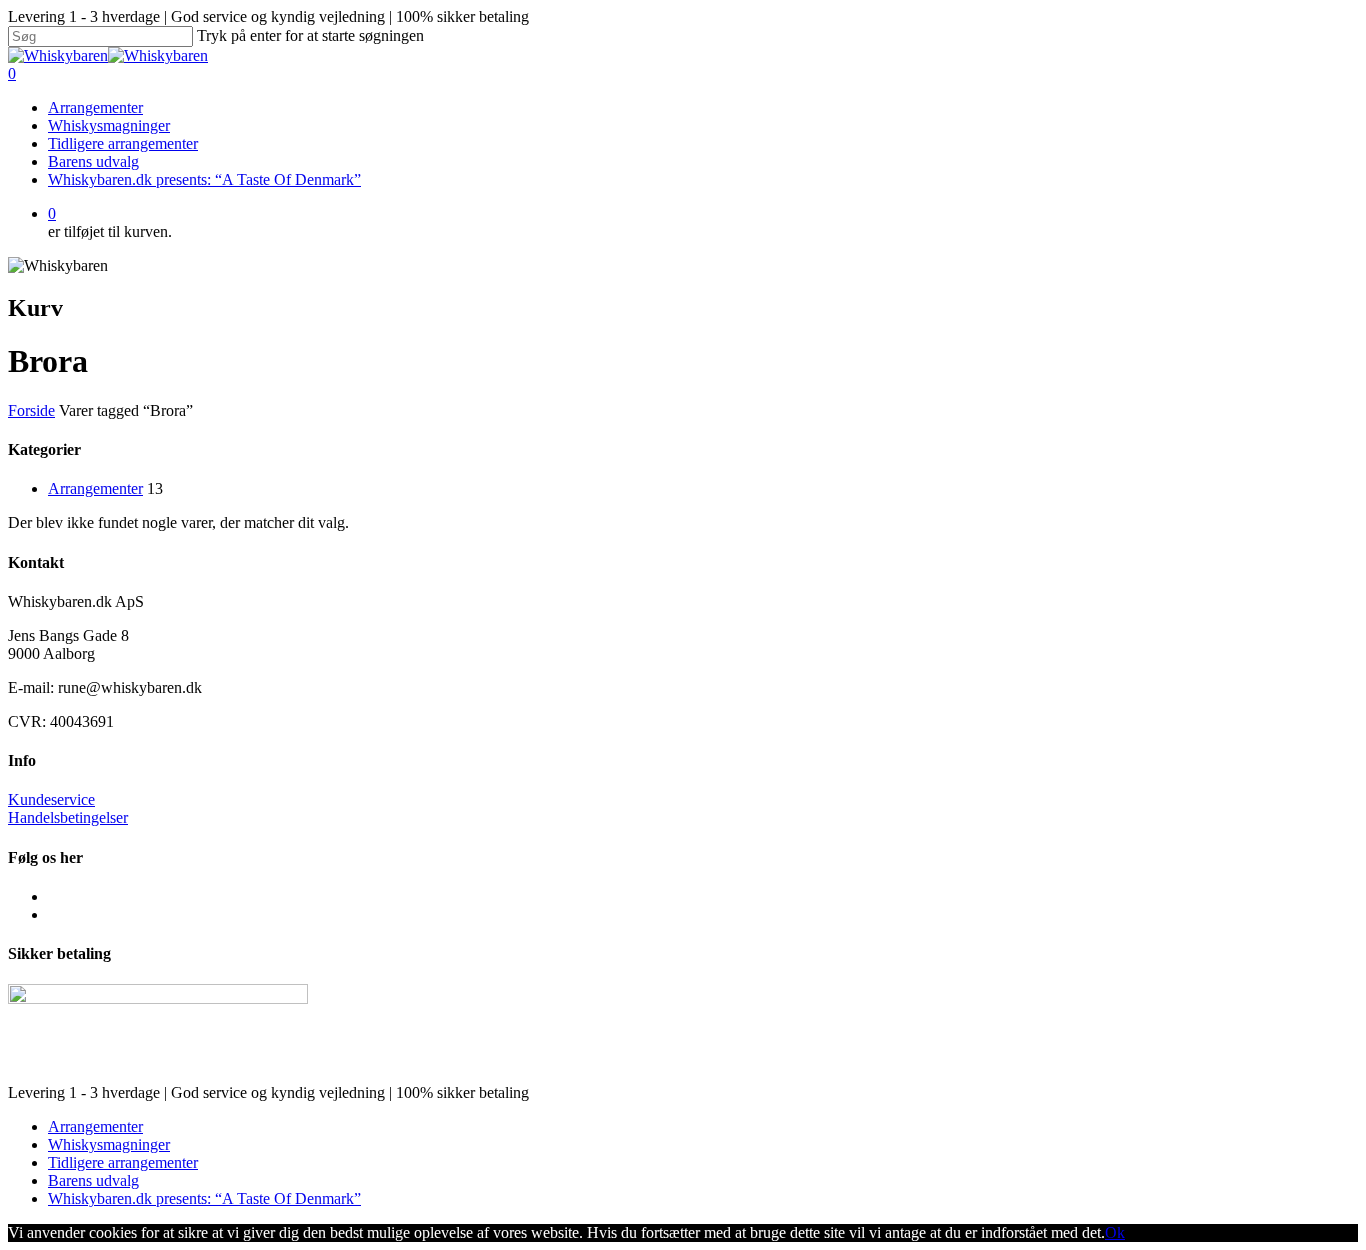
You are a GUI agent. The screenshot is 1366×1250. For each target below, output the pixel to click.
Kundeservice (51, 799)
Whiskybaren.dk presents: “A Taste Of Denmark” (204, 179)
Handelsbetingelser (68, 817)
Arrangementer (95, 107)
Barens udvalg (93, 161)
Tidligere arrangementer (123, 143)
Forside (31, 410)
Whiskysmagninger (109, 125)
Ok (1115, 1232)
